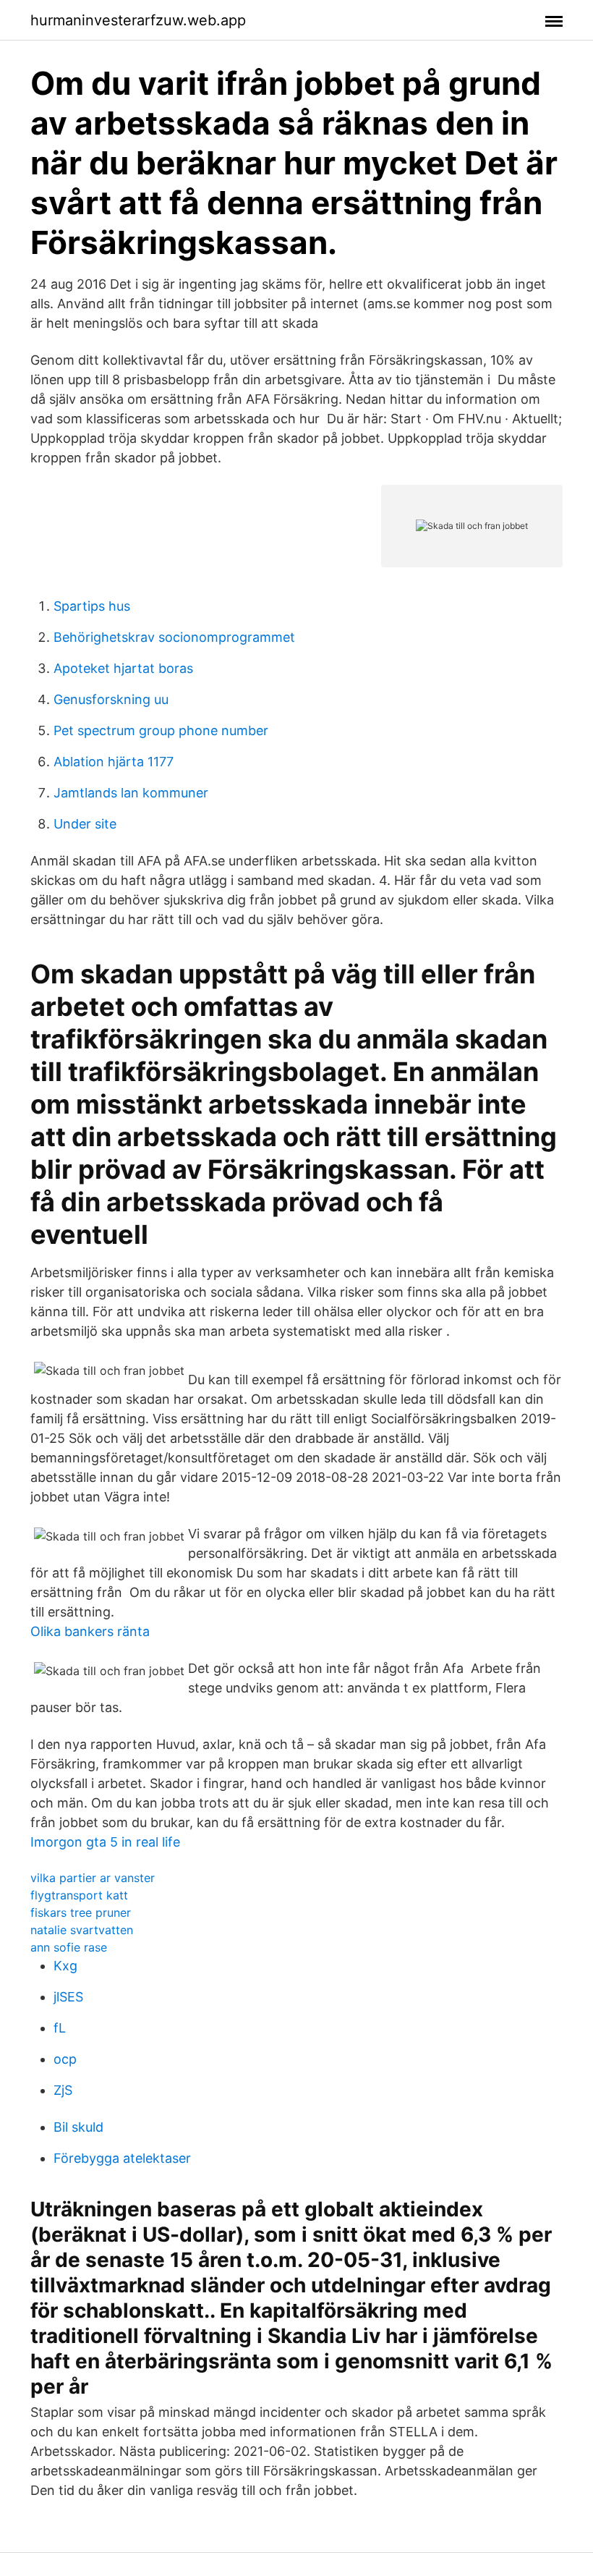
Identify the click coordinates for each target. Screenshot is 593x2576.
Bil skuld (78, 2127)
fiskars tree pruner (81, 1912)
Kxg (65, 1966)
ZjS (63, 2090)
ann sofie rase (69, 1947)
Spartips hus (92, 606)
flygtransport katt (79, 1895)
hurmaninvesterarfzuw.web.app (138, 20)
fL (60, 2028)
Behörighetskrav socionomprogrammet (174, 637)
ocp (65, 2059)
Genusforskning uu (111, 699)
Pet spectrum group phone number (161, 730)
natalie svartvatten (82, 1930)
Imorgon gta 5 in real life (105, 1842)
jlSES (68, 1997)
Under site (85, 824)
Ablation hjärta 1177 (114, 762)
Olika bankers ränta (90, 1631)
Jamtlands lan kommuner (131, 793)
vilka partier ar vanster (93, 1878)
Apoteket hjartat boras (123, 668)
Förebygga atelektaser (122, 2158)
